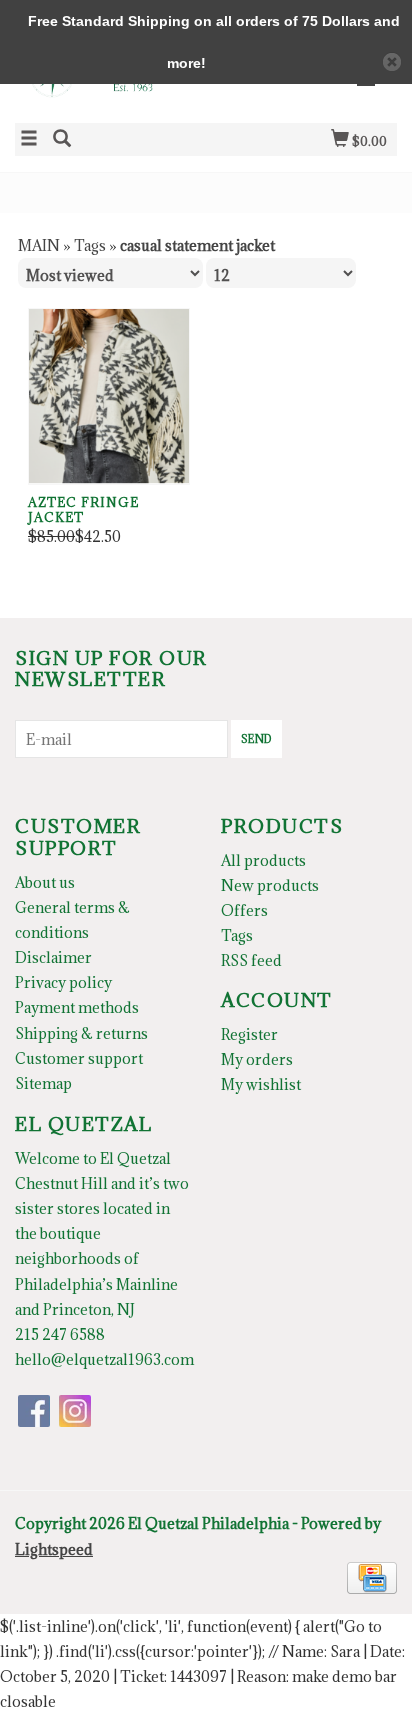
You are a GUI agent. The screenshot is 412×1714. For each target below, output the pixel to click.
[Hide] (392, 62)
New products (270, 885)
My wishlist (261, 1084)
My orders (257, 1059)
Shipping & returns (81, 1033)
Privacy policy (63, 982)
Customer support (79, 1058)
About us (45, 882)
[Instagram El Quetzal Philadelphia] (75, 1411)
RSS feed (251, 960)
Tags (90, 245)
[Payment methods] (372, 1575)
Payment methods (77, 1007)
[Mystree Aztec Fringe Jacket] (109, 396)
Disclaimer (53, 957)
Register (249, 1034)
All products (263, 860)
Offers (244, 910)
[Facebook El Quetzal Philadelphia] (34, 1411)
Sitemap (43, 1083)
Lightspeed (54, 1549)
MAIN (39, 245)
